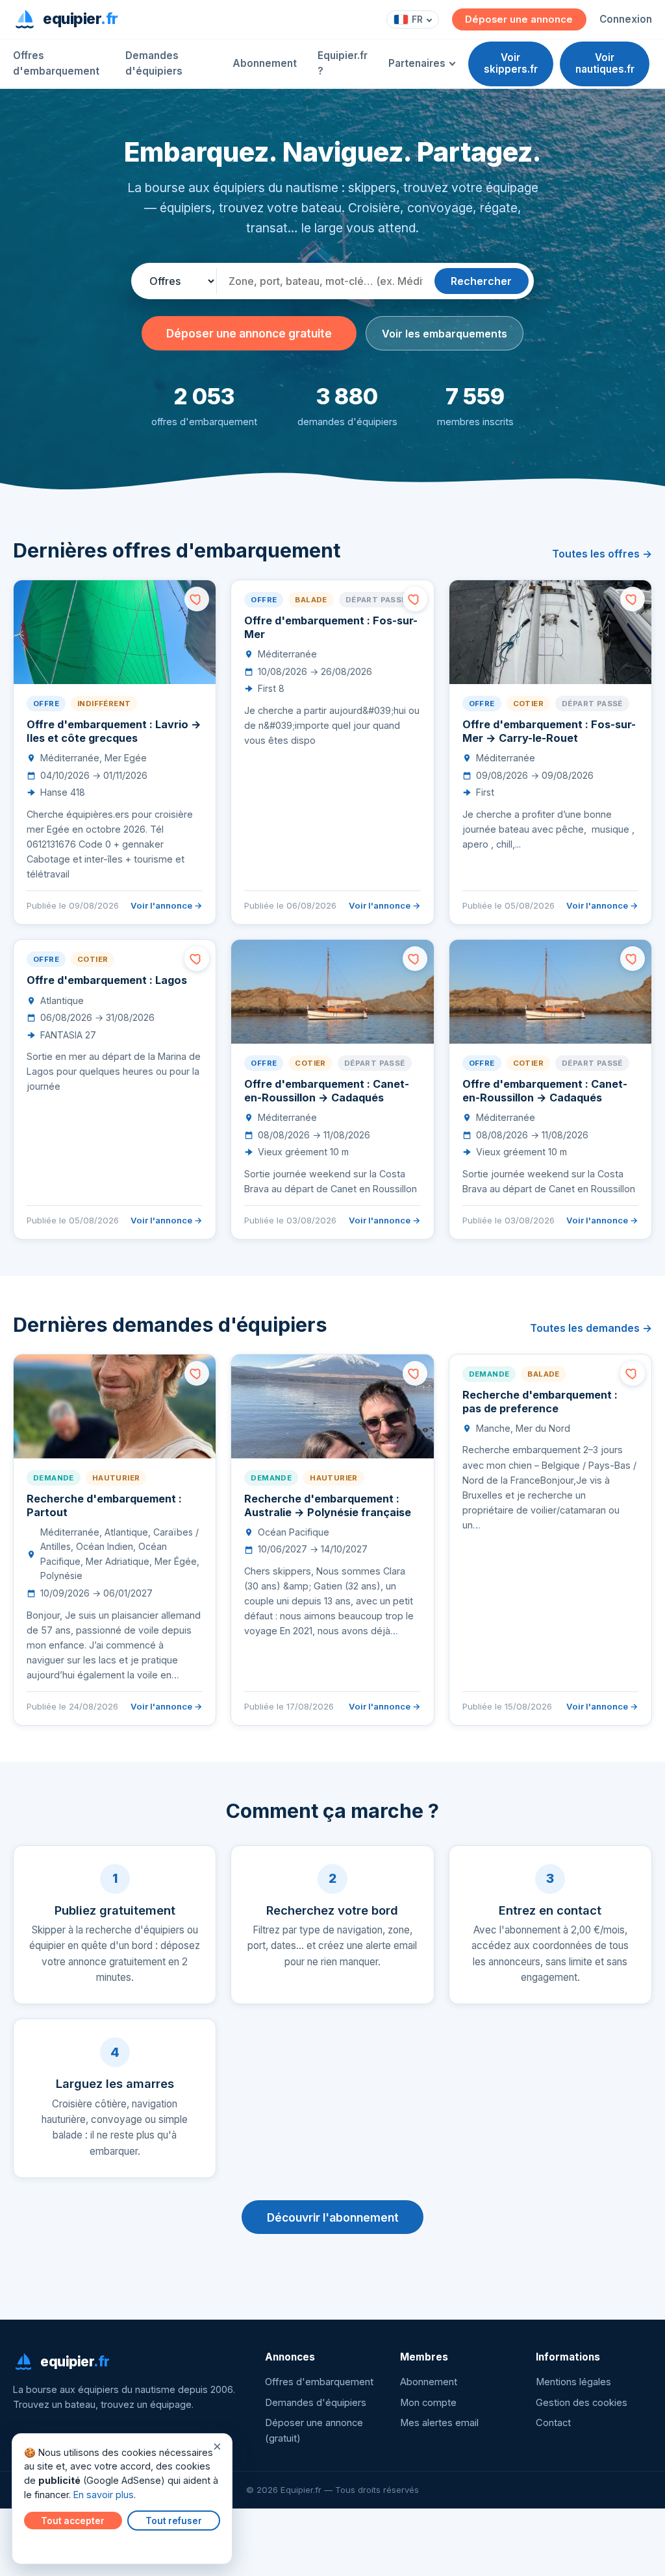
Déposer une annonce (519, 19)
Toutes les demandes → (591, 1328)
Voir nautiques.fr (605, 63)
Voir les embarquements (445, 334)
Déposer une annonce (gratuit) (314, 2431)
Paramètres (53, 2545)
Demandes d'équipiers (154, 63)
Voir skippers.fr (511, 63)
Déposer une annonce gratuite (249, 333)
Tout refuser (174, 2521)
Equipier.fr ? (343, 63)
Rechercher (481, 281)
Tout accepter (73, 2521)
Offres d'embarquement (56, 63)
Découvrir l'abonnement (333, 2217)
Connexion (626, 19)
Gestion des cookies (582, 2403)
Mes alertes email (439, 2423)
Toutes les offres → (602, 554)
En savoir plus (104, 2495)
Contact (553, 2423)
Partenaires (417, 63)
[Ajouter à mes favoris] (197, 599)
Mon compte (428, 2403)
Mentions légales (573, 2382)
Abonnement (265, 63)
